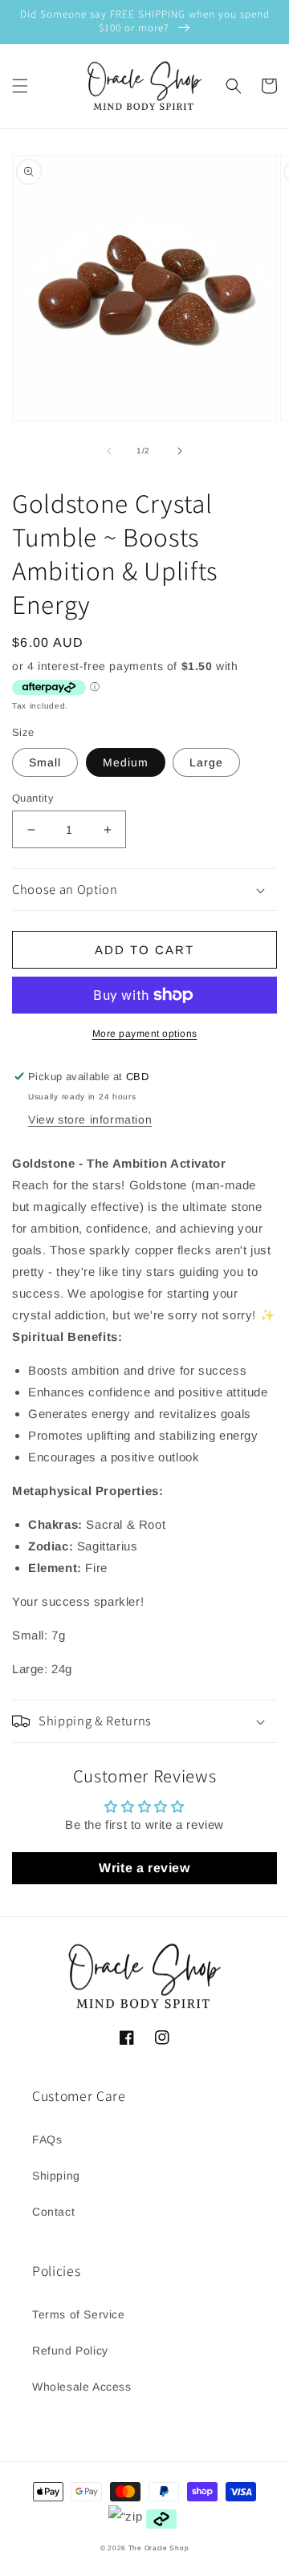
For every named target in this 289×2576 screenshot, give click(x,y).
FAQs (47, 2139)
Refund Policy (70, 2350)
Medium (126, 762)
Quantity (33, 798)
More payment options (145, 1034)
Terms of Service (79, 2314)
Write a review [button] (144, 1868)
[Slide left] (109, 451)
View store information (90, 1119)
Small (45, 762)
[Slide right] (180, 451)
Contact (53, 2212)
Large (206, 762)
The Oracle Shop (159, 2548)
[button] (20, 86)
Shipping (56, 2176)
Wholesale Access (82, 2387)
